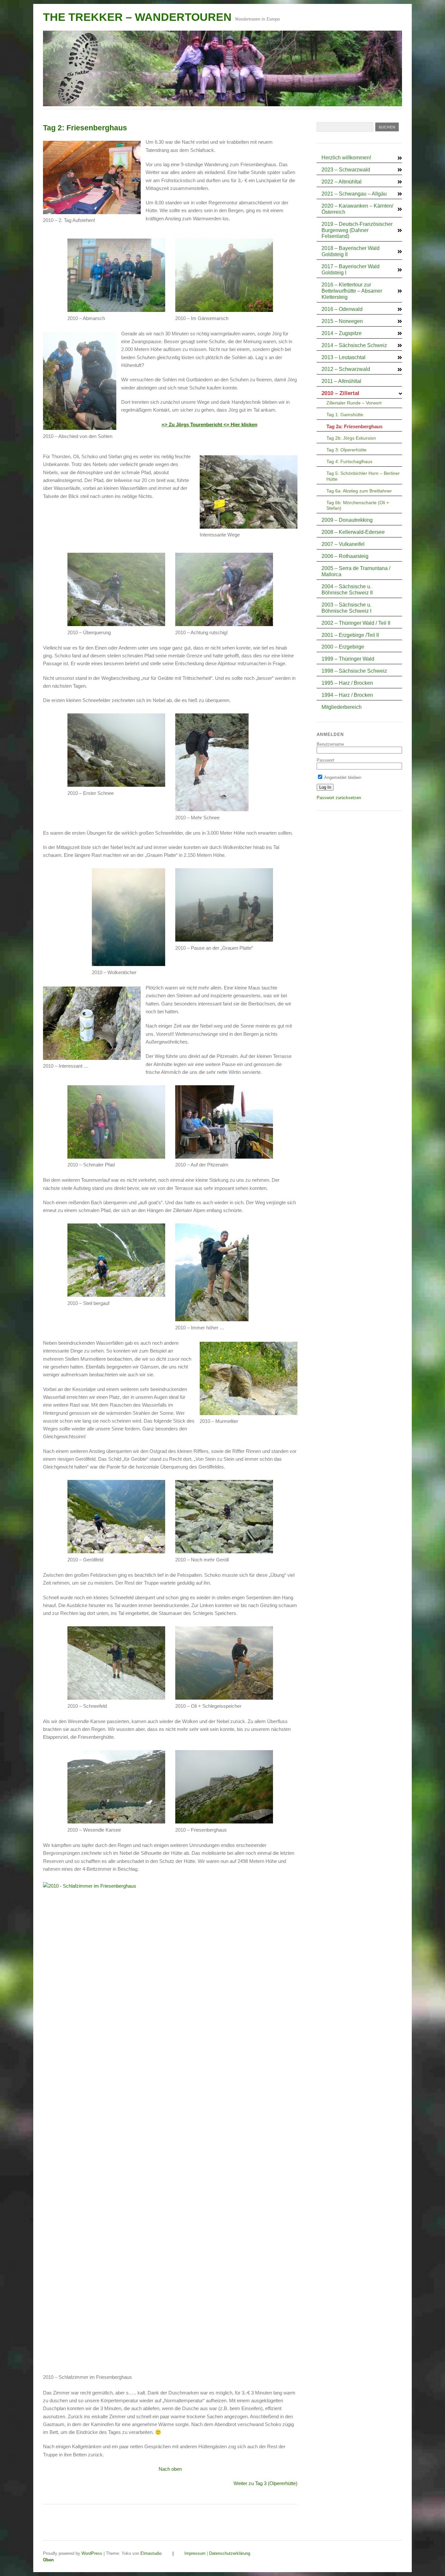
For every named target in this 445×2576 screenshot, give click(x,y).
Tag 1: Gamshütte (345, 415)
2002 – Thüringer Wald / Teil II (356, 623)
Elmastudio (151, 2553)
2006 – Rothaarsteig (345, 556)
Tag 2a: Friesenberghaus (354, 426)
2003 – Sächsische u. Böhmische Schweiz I (346, 608)
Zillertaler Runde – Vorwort (354, 403)
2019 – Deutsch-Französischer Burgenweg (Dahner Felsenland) (357, 230)
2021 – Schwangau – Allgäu (354, 194)
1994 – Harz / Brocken (347, 695)
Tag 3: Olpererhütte (346, 450)
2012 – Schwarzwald (346, 369)
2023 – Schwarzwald (346, 170)
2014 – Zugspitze (342, 333)
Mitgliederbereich (342, 707)
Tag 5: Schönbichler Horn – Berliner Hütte (363, 476)
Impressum (195, 2553)
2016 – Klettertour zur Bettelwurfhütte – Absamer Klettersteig (352, 291)
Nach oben (170, 2469)
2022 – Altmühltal (342, 182)
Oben (48, 2560)
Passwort (325, 760)
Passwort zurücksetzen (339, 798)
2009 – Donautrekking (347, 520)
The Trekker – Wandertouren (137, 17)
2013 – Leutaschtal (344, 357)
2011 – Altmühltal (341, 381)
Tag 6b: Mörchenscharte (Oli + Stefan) (358, 505)
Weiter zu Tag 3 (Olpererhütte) (266, 2483)
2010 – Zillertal (340, 393)
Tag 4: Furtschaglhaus (349, 461)
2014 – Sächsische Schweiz (354, 345)
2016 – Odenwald (342, 309)
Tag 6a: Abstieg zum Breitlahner (359, 491)
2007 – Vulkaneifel (343, 544)
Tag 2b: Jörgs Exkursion (351, 438)
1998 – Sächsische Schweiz (354, 671)
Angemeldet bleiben (342, 777)
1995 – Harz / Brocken (347, 683)
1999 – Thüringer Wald (348, 659)
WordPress (92, 2553)
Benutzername (330, 744)
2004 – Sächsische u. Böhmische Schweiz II (347, 590)
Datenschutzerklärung (230, 2553)
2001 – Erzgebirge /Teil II (350, 635)
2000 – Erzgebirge (343, 647)
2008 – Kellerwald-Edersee (353, 532)
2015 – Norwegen (342, 321)
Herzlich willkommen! (346, 158)
